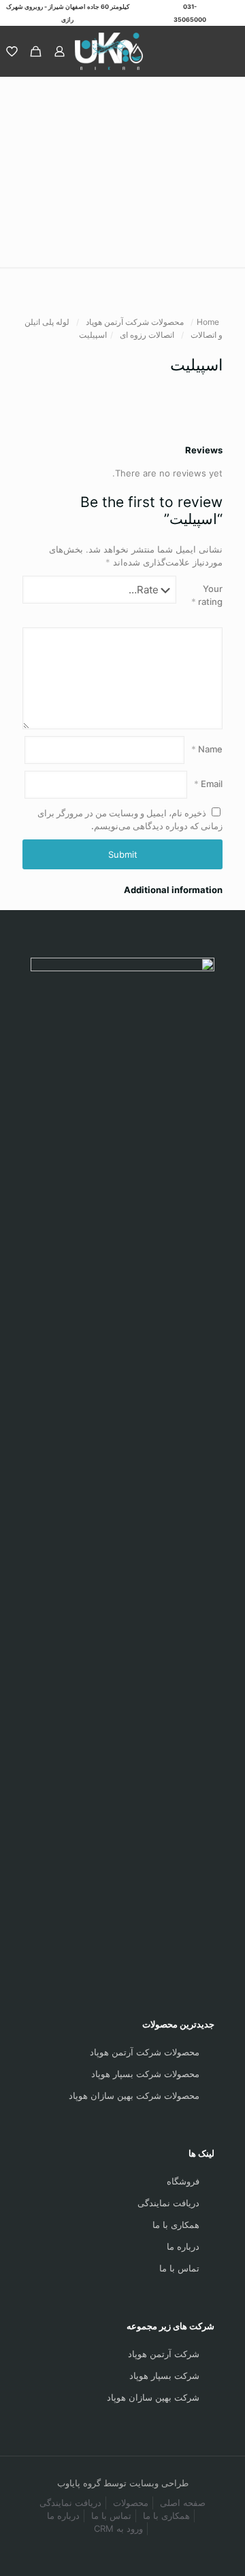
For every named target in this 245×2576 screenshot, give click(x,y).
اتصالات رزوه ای (147, 335)
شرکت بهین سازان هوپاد (153, 2397)
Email (208, 784)
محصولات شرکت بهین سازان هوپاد (134, 2095)
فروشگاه (183, 2181)
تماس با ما (179, 2268)
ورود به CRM (118, 2528)
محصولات (131, 2503)
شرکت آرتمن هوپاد (164, 2354)
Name (207, 749)
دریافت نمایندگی (168, 2203)
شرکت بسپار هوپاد (164, 2375)
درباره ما (183, 2246)
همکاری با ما (176, 2225)
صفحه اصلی (183, 2503)
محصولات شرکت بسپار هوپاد (145, 2074)
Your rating (207, 595)
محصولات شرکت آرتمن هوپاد (135, 322)
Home (208, 322)
